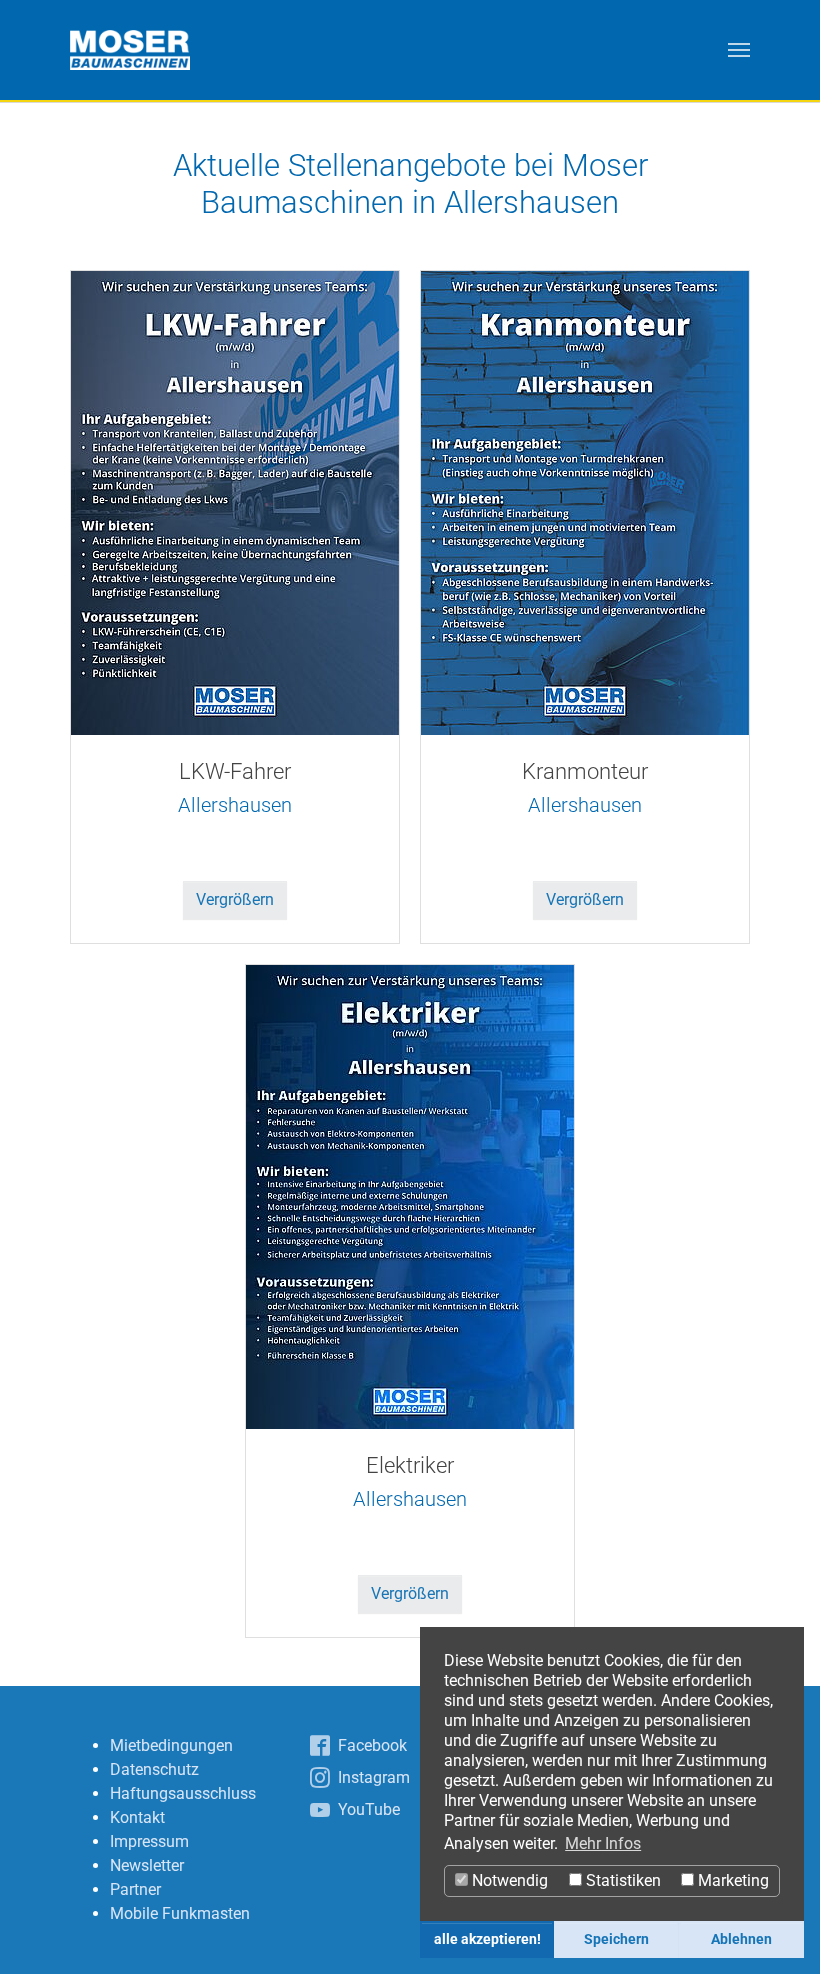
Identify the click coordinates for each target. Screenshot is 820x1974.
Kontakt (137, 1817)
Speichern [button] (616, 1939)
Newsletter (147, 1865)
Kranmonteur (585, 771)
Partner (135, 1889)
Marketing (731, 1880)
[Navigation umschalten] (739, 50)
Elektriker (410, 1465)
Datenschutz (154, 1769)
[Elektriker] (410, 1195)
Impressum (149, 1841)
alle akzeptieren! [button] (487, 1939)
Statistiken (621, 1880)
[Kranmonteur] (585, 501)
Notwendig (508, 1880)
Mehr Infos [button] (603, 1843)
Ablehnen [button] (741, 1939)
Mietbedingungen (171, 1745)
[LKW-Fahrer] (235, 501)
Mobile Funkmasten (180, 1913)
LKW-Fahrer (235, 771)
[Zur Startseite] (130, 50)
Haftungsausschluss (183, 1793)
